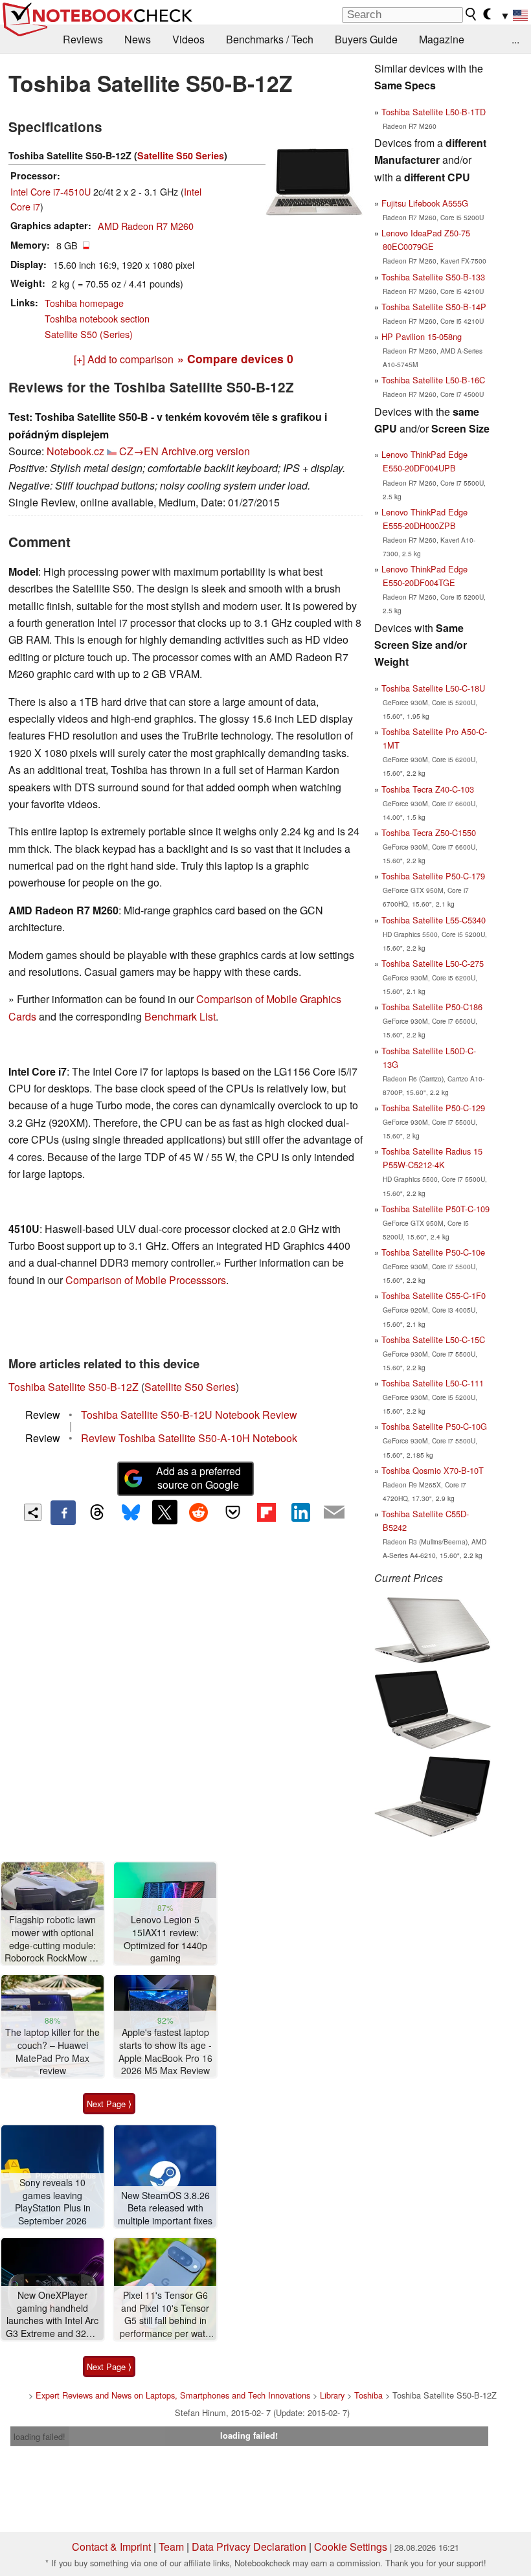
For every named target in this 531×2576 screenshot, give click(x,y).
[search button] (471, 14)
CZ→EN (139, 451)
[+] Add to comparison (124, 359)
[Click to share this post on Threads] (97, 1513)
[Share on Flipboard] (266, 1512)
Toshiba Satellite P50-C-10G (434, 1426)
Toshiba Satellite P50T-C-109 (435, 1209)
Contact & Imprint (111, 2547)
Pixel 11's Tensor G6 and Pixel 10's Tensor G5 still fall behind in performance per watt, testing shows (165, 2315)
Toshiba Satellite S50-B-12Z (73, 1387)
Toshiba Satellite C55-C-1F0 (434, 1295)
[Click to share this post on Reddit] (199, 1512)
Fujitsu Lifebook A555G (425, 203)
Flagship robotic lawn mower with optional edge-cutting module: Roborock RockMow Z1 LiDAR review (52, 1939)
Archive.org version (206, 451)
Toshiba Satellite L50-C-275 (433, 963)
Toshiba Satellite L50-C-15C (433, 1339)
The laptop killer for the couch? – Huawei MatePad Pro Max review (52, 2051)
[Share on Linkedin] (300, 1512)
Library (332, 2395)
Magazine (442, 39)
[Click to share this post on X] (164, 1512)
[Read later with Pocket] (232, 1512)
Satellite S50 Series (181, 155)
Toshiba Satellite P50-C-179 (433, 876)
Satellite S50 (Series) (89, 334)
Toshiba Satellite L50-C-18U (433, 688)
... (515, 39)
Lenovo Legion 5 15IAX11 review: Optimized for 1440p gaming (165, 1939)
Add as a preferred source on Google (198, 1478)
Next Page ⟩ (109, 2104)
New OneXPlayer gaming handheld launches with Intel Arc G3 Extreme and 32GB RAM (52, 2315)
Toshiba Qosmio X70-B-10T (433, 1470)
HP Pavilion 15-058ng (422, 336)
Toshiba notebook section (97, 318)
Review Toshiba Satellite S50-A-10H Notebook (189, 1438)
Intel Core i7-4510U (51, 191)
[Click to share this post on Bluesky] (131, 1513)
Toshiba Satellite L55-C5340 (434, 920)
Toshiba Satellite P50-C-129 (433, 1108)
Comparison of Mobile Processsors (146, 1280)
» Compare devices (235, 358)
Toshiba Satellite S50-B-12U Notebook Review (189, 1415)
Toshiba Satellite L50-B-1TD (434, 112)
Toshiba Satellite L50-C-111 (433, 1383)
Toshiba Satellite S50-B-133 (433, 277)
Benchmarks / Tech (270, 39)
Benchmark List (180, 1016)
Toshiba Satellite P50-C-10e (433, 1252)
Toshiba (368, 2395)
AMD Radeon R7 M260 (146, 226)
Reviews (83, 39)
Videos (188, 39)
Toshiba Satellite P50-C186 (432, 1007)
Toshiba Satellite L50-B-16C (433, 380)
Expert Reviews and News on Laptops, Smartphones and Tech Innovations (173, 2395)
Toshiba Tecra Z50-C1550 (429, 832)
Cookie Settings (351, 2547)
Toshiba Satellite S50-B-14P (434, 307)
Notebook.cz (75, 451)
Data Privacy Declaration (249, 2547)
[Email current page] (334, 1513)
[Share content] (33, 1512)
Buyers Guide (366, 39)
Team (171, 2547)
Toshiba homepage (84, 303)
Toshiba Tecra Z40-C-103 (428, 789)
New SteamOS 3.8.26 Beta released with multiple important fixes (165, 2208)
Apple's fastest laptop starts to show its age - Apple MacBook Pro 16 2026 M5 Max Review (165, 2051)
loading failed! (40, 2436)
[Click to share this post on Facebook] (63, 1513)
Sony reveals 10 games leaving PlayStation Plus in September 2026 (53, 2202)
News (138, 39)
